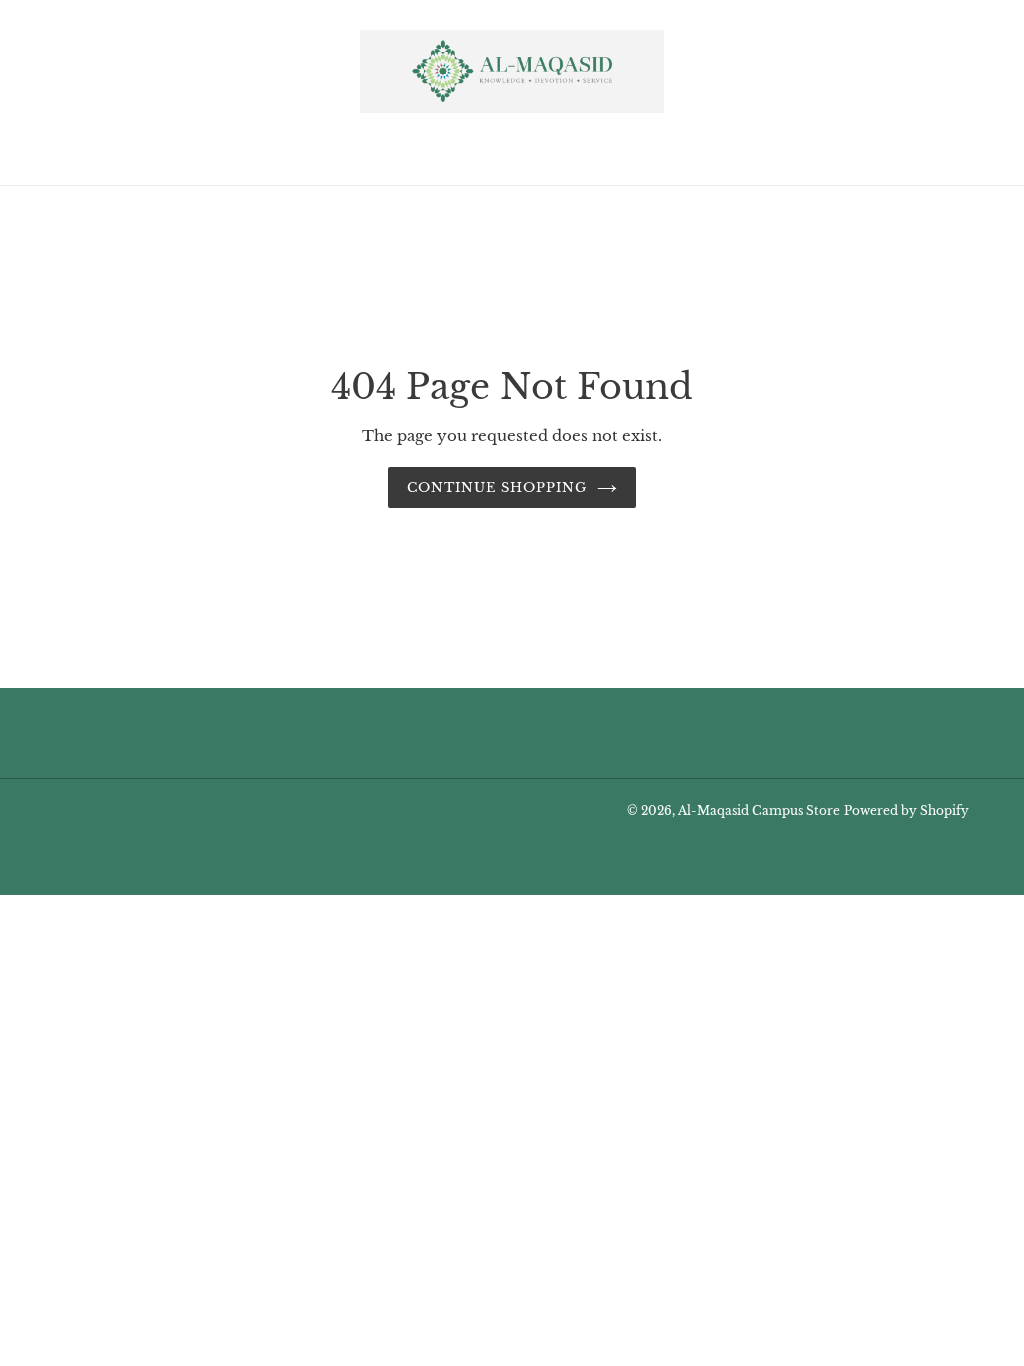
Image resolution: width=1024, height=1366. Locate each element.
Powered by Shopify (906, 810)
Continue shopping (497, 487)
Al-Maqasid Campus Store (759, 810)
